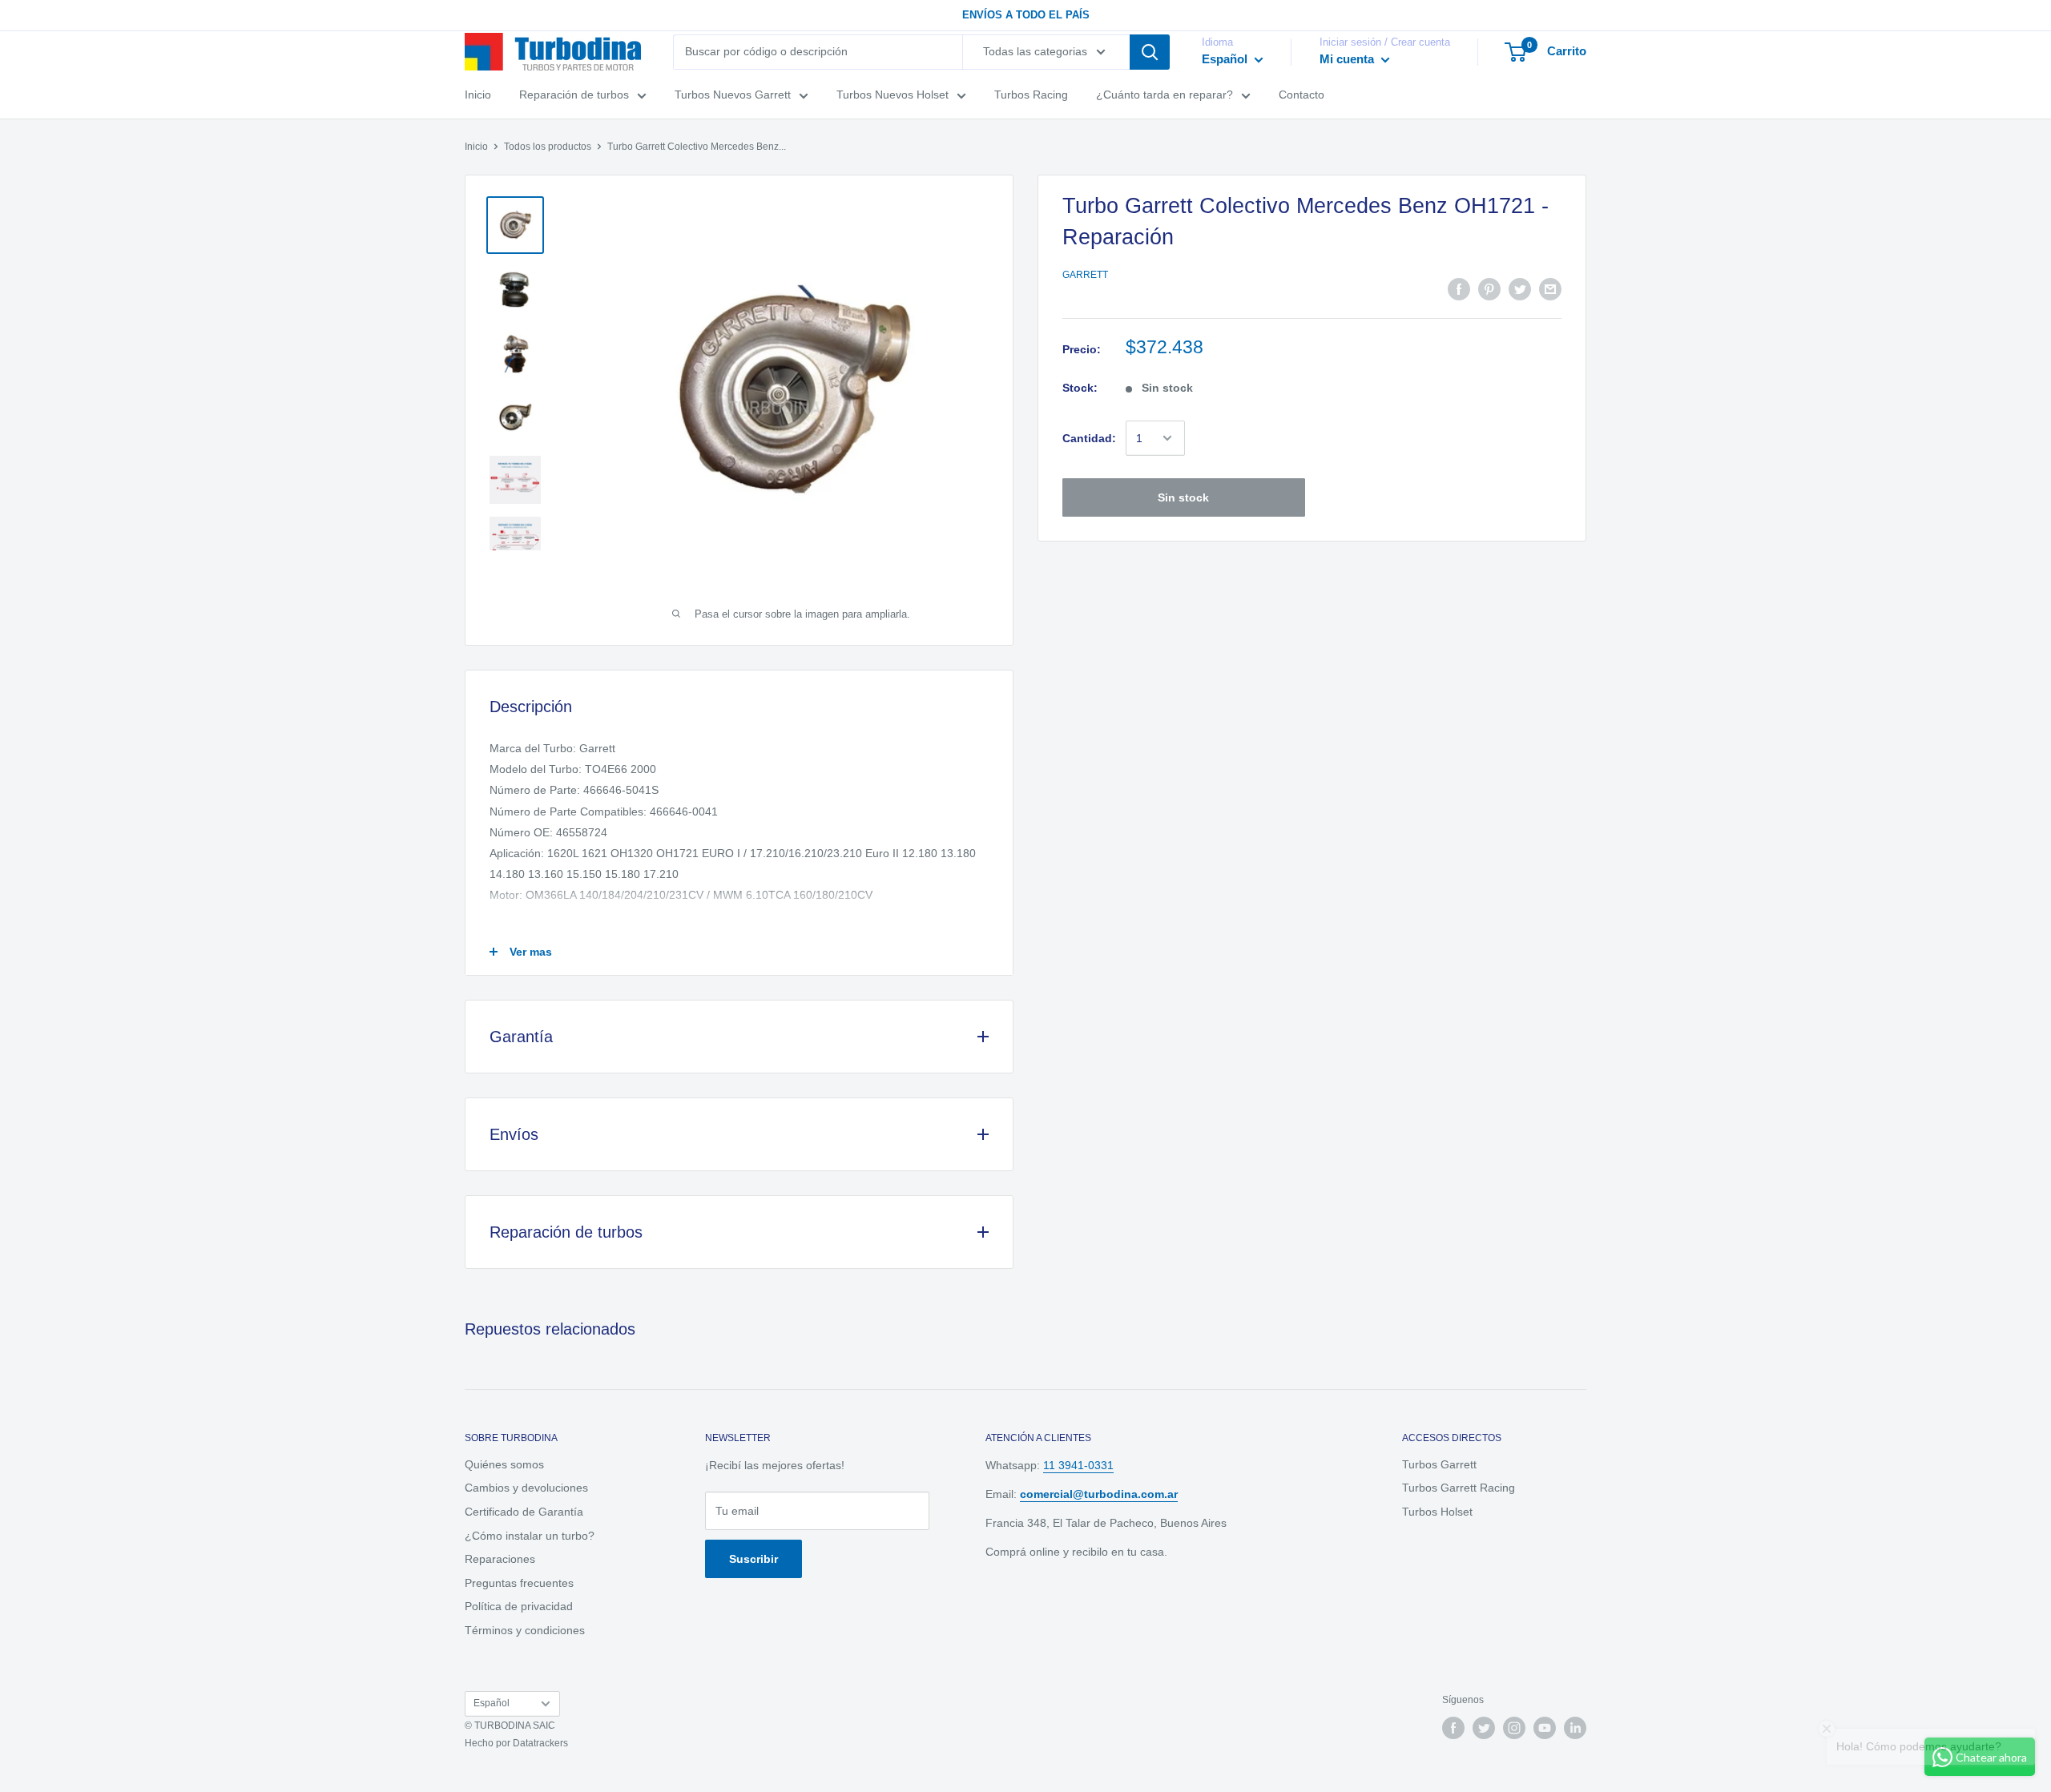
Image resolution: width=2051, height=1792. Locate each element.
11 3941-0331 (1078, 1465)
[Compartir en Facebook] (1459, 289)
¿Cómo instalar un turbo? (530, 1536)
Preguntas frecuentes (519, 1583)
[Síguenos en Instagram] (1514, 1728)
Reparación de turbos (574, 95)
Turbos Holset (1437, 1512)
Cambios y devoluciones (526, 1488)
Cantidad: (1089, 438)
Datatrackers (540, 1743)
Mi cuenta (1348, 59)
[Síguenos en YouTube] (1545, 1728)
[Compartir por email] (1550, 289)
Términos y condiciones (525, 1630)
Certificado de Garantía (524, 1512)
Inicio (478, 95)
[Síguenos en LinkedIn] (1575, 1728)
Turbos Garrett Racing (1459, 1488)
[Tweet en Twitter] (1520, 289)
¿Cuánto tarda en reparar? (1165, 95)
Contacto (1302, 95)
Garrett (1085, 275)
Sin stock (1183, 497)
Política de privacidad (519, 1606)
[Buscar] (1150, 52)
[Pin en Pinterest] (1489, 289)
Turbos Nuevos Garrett (733, 95)
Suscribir (754, 1559)
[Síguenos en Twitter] (1484, 1728)
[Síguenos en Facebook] (1453, 1728)
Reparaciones (500, 1559)
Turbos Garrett (1439, 1464)
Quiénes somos (504, 1464)
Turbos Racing (1031, 95)
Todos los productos (548, 147)
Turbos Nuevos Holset (893, 95)
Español (492, 1703)
